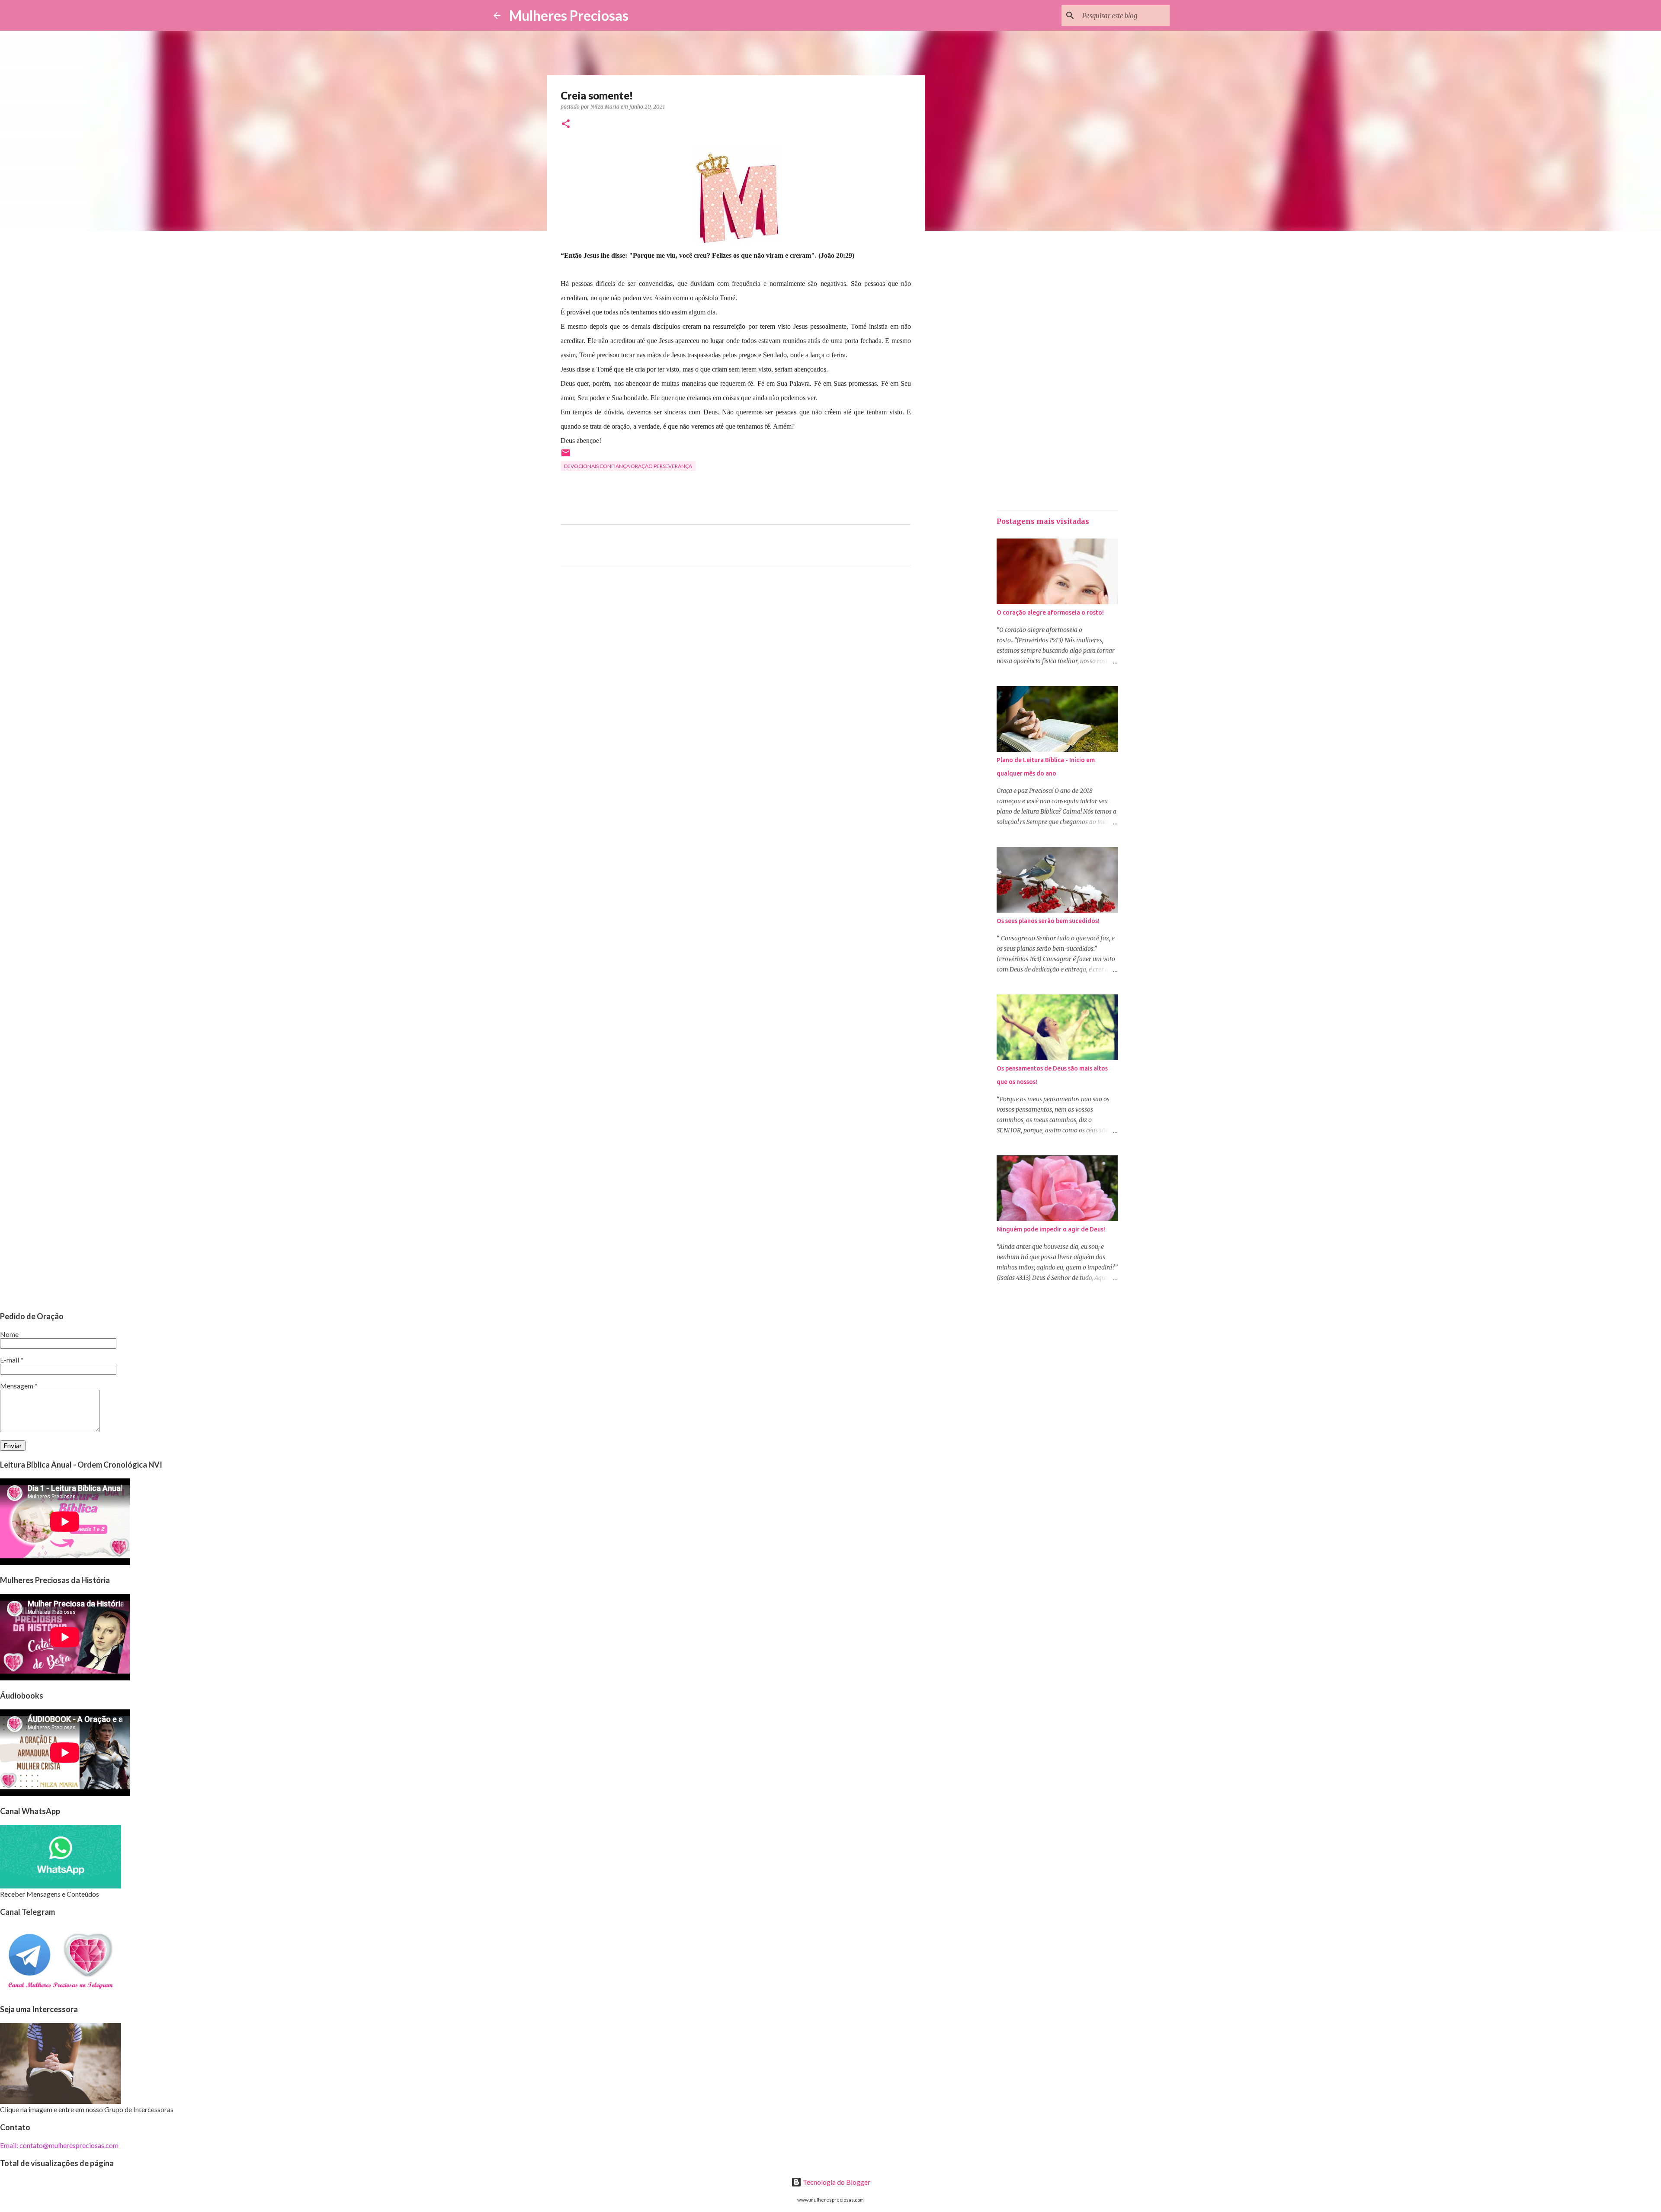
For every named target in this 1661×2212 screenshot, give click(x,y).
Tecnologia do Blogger (836, 2182)
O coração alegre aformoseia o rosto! (1050, 612)
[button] (566, 124)
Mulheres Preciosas (569, 15)
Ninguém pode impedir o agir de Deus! (1051, 1229)
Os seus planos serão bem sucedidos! (1048, 921)
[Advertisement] (736, 653)
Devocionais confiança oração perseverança (628, 466)
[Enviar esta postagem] (566, 456)
